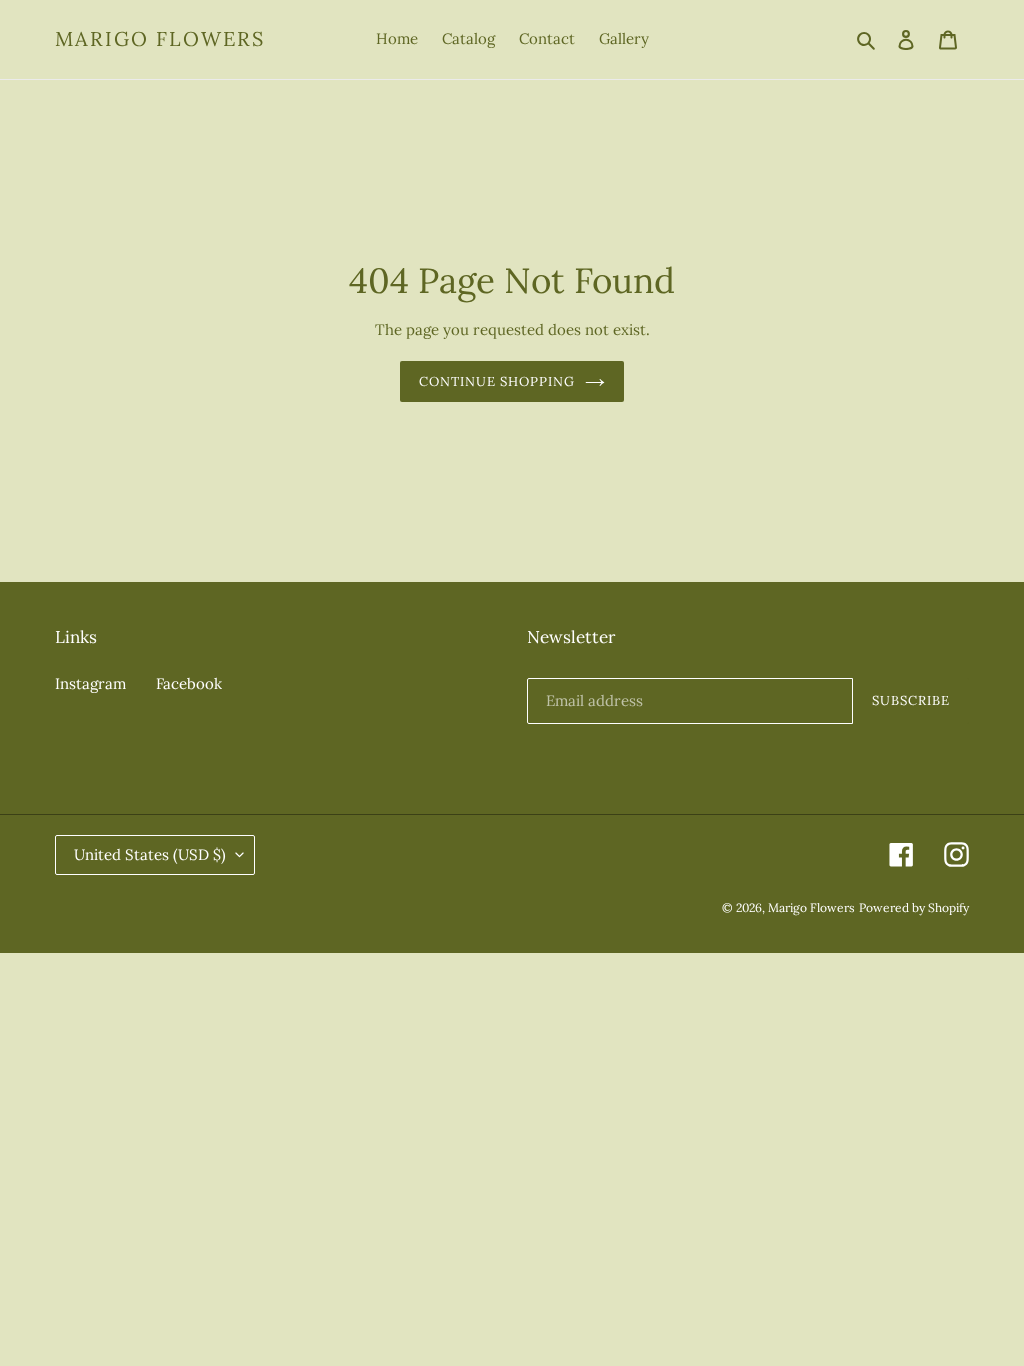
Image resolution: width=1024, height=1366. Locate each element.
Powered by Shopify (914, 907)
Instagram (90, 683)
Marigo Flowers (160, 39)
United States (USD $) (150, 854)
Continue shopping (497, 381)
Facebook (189, 683)
